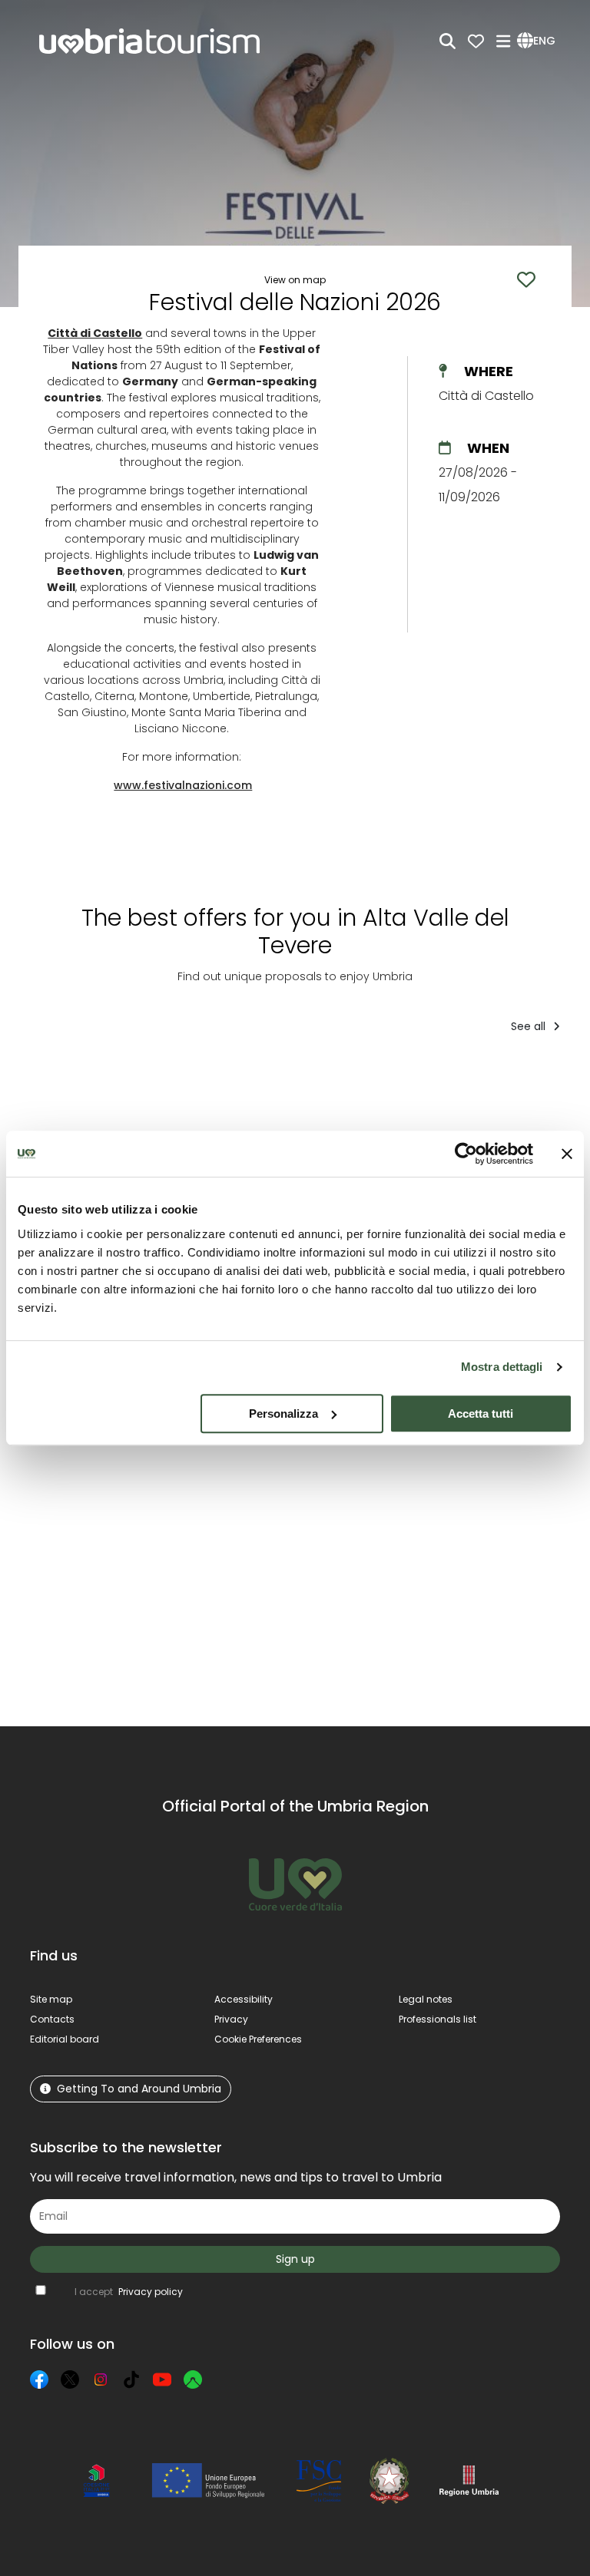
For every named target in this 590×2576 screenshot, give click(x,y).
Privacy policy (151, 2292)
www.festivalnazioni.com (183, 785)
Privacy (231, 2019)
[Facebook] (39, 2379)
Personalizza (283, 1413)
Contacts (52, 2019)
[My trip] (476, 41)
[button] (539, 41)
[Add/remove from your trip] (150, 1077)
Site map (51, 1999)
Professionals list (438, 2019)
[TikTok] (131, 2379)
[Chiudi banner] (567, 1154)
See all (530, 1026)
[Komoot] (193, 2379)
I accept (129, 2292)
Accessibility (244, 1999)
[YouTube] (162, 2379)
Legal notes (426, 1999)
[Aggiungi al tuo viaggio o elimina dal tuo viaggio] (132, 1484)
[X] (70, 2379)
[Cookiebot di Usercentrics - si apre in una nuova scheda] (466, 1154)
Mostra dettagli (502, 1367)
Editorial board (65, 2039)
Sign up (295, 2259)
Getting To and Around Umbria (139, 2089)
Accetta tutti (481, 1413)
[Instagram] (101, 2379)
